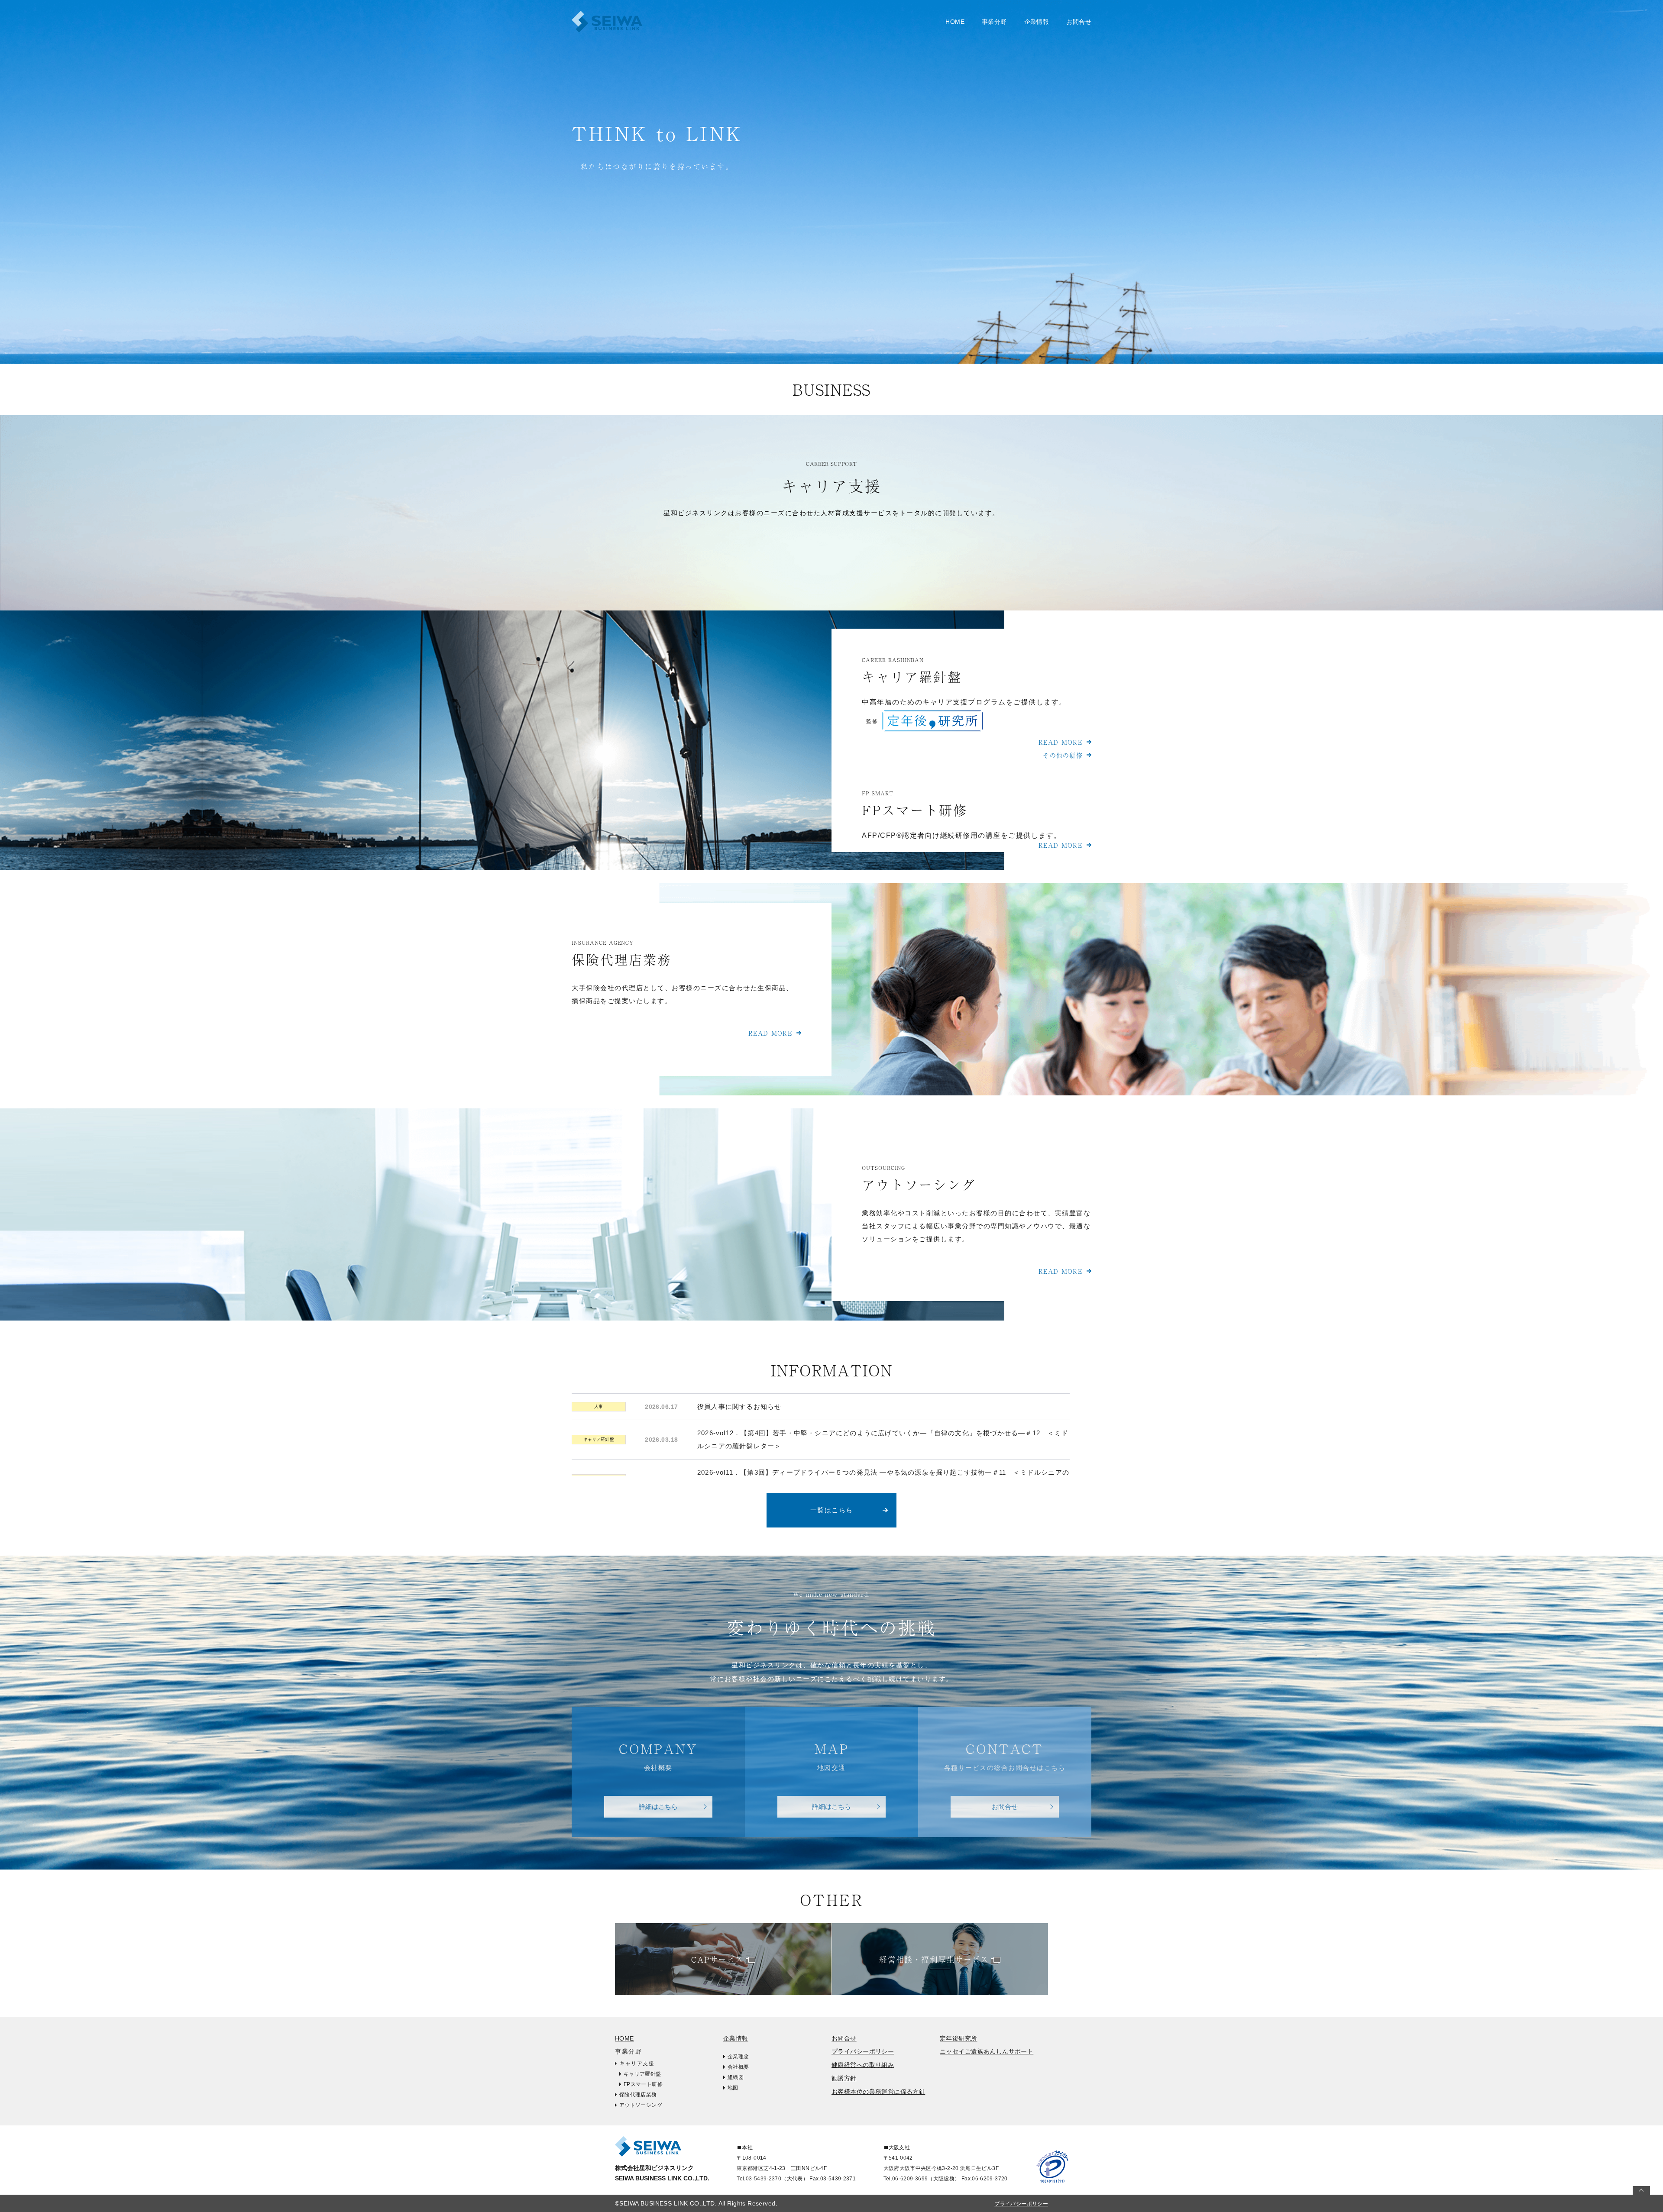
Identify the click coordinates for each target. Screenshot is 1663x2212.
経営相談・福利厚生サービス (934, 1959)
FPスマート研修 (643, 2084)
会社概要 (738, 2067)
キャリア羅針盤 (58, 41)
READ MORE (1061, 742)
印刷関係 (253, 41)
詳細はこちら (658, 1807)
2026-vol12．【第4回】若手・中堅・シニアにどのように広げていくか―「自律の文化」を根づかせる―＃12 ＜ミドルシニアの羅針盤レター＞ (883, 1439)
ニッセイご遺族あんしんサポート (987, 2051)
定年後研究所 (959, 2038)
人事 (599, 1406)
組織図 (736, 2077)
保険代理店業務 (638, 2095)
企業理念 (738, 2057)
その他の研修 (1063, 755)
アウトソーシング (641, 2105)
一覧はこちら (832, 1510)
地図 (733, 2088)
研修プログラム (58, 21)
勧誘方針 (844, 2078)
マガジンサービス (266, 21)
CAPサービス (717, 1959)
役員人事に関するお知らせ (739, 1406)
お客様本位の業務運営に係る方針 (878, 2092)
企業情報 (736, 2038)
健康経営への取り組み (863, 2065)
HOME (955, 22)
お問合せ (1079, 22)
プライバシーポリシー (863, 2051)
